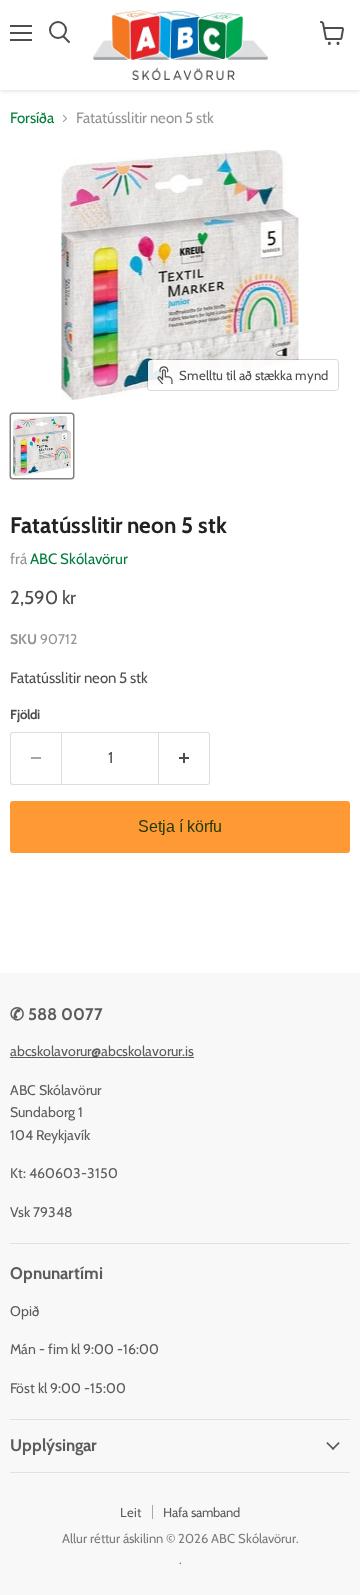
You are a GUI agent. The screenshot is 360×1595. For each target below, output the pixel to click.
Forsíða (32, 118)
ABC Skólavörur (79, 559)
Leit (130, 1512)
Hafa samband (201, 1512)
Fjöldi (25, 714)
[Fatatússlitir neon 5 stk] (42, 446)
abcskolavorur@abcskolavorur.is (102, 1051)
